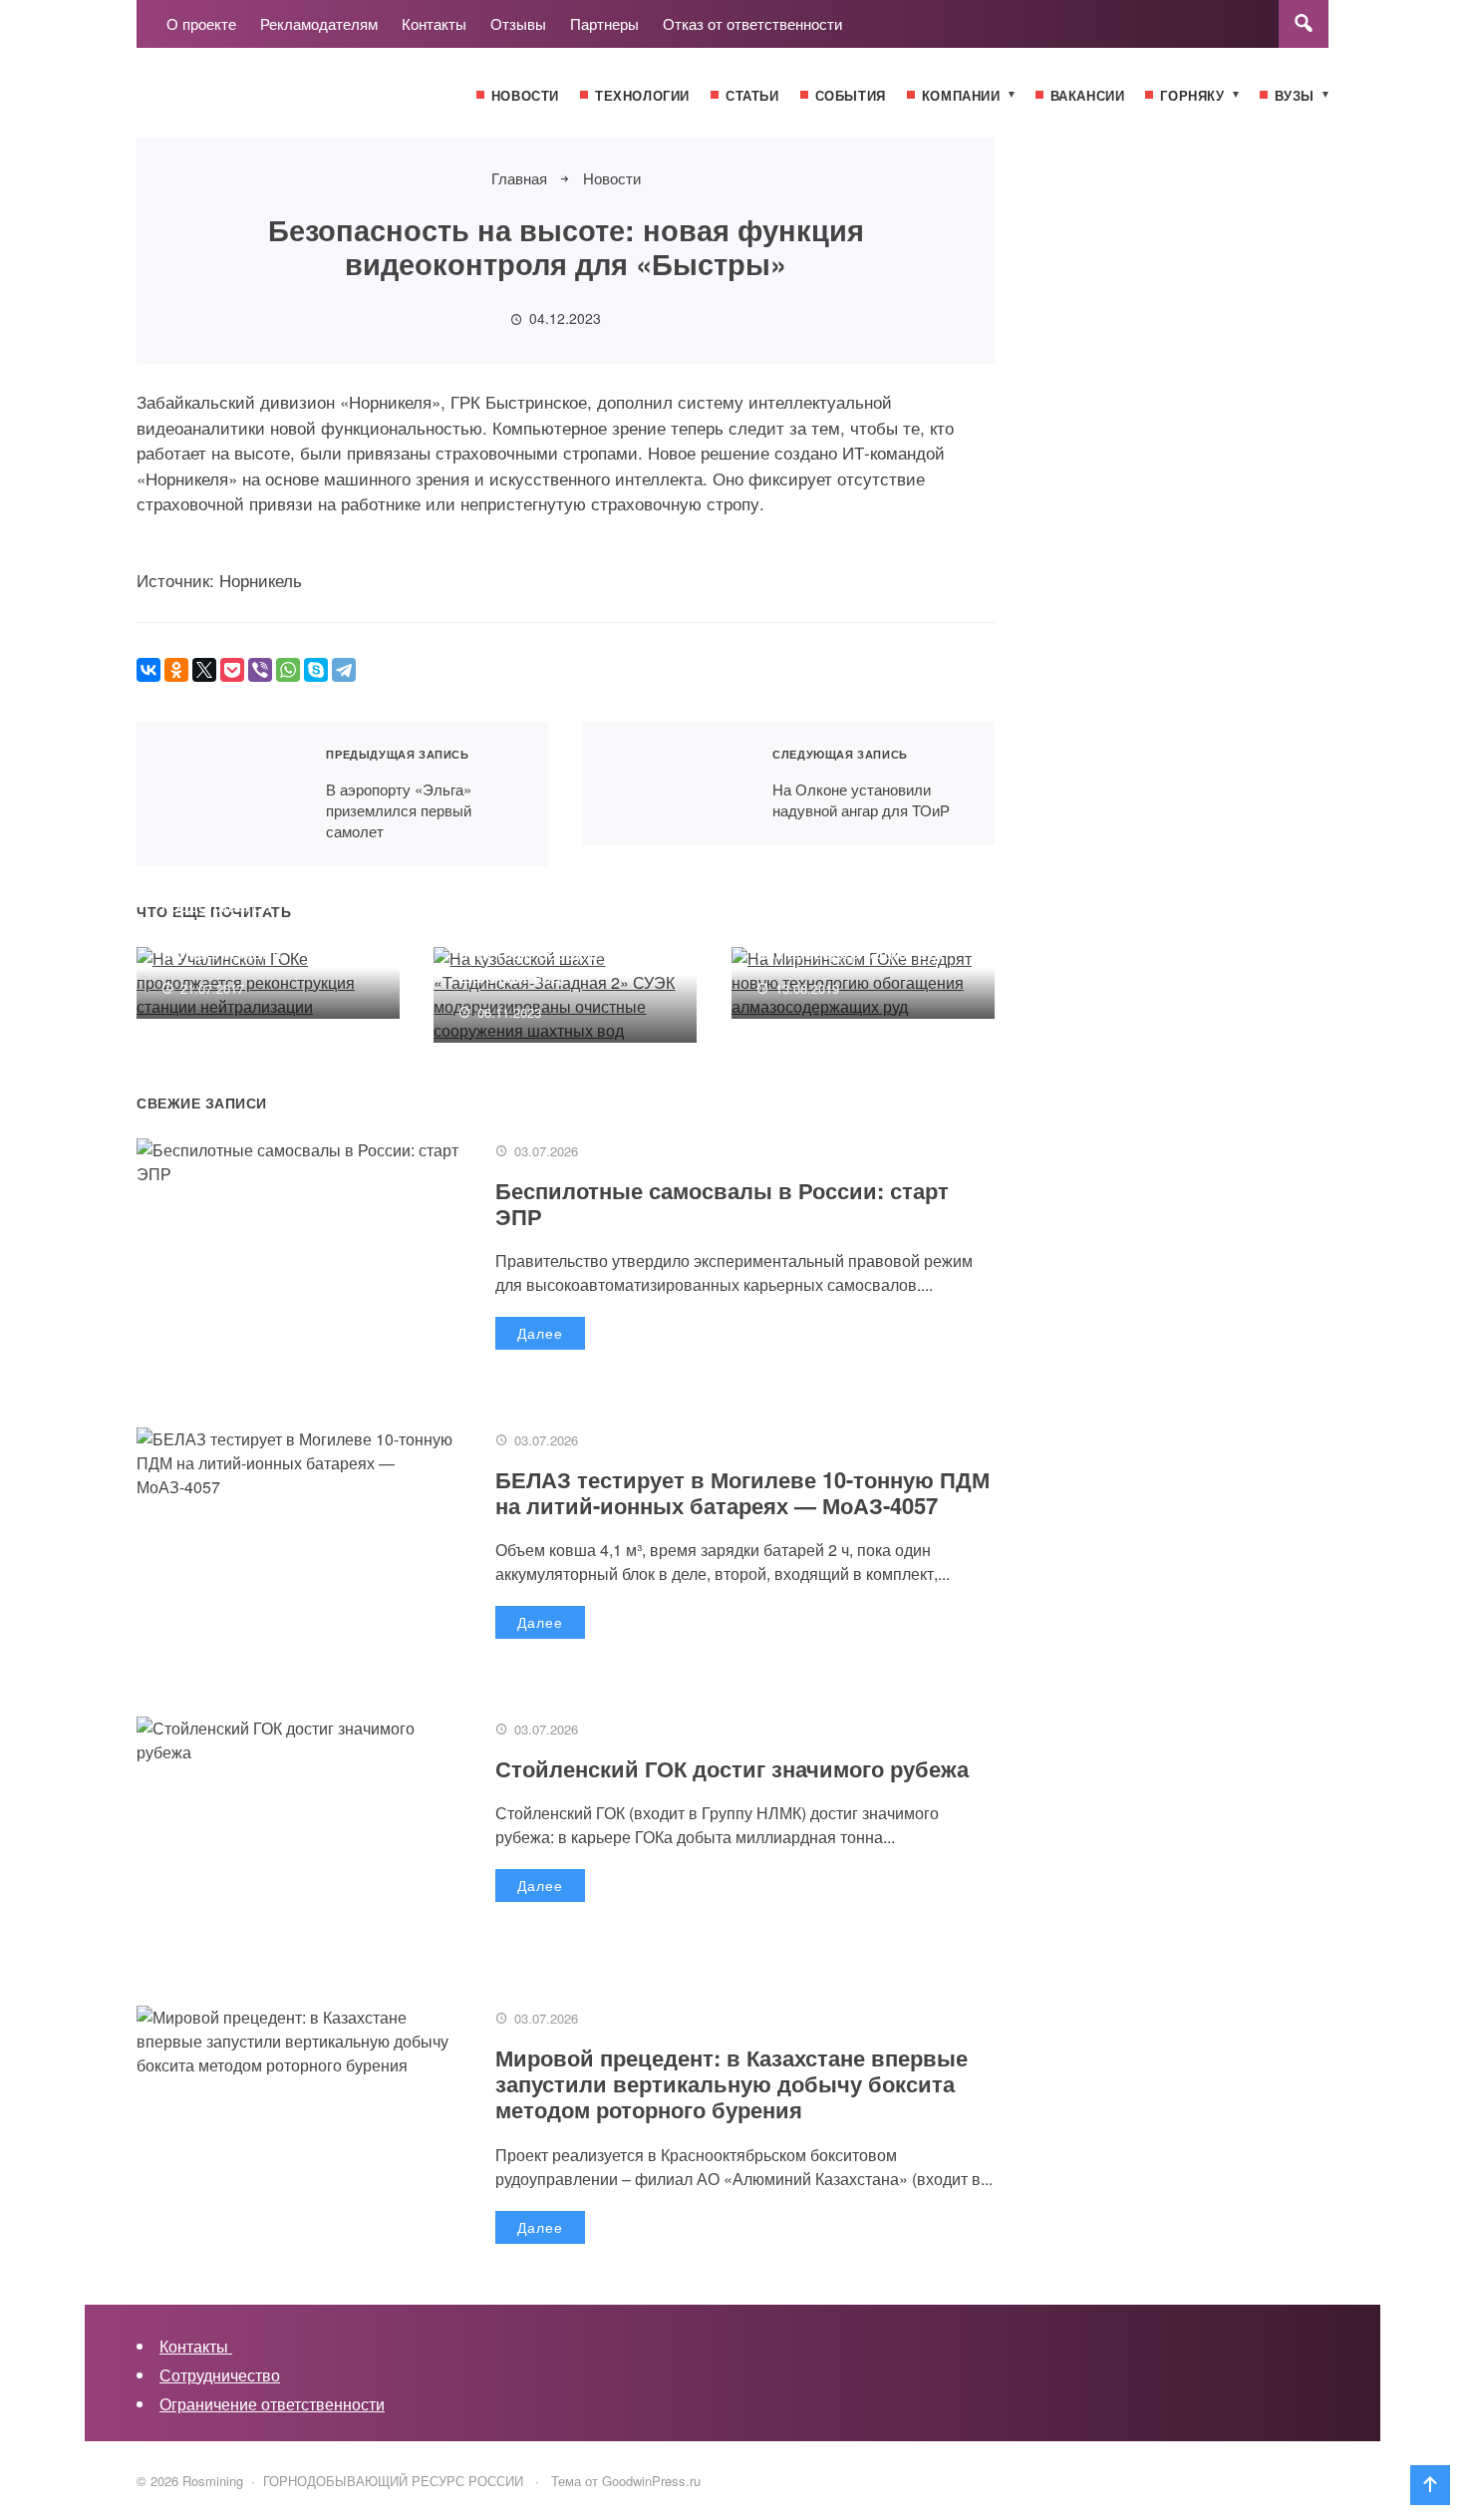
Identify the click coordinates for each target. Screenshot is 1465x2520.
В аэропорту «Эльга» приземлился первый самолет (219, 794)
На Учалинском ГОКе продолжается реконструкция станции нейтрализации (253, 916)
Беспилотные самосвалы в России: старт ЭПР (722, 1203)
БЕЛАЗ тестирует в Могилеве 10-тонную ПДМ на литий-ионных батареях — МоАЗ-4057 (742, 1492)
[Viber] (260, 670)
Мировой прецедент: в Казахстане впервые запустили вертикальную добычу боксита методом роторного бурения (732, 2084)
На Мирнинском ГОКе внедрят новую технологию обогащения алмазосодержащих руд (852, 916)
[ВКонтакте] (148, 670)
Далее (540, 1333)
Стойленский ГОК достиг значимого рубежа (732, 1768)
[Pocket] (232, 670)
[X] (204, 670)
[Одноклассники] (176, 670)
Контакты (196, 2346)
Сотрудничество (220, 2375)
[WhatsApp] (288, 670)
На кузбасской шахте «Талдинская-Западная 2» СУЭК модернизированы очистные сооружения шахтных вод (560, 928)
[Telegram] (344, 670)
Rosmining (286, 103)
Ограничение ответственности (272, 2404)
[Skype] (316, 670)
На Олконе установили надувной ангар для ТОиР (665, 784)
